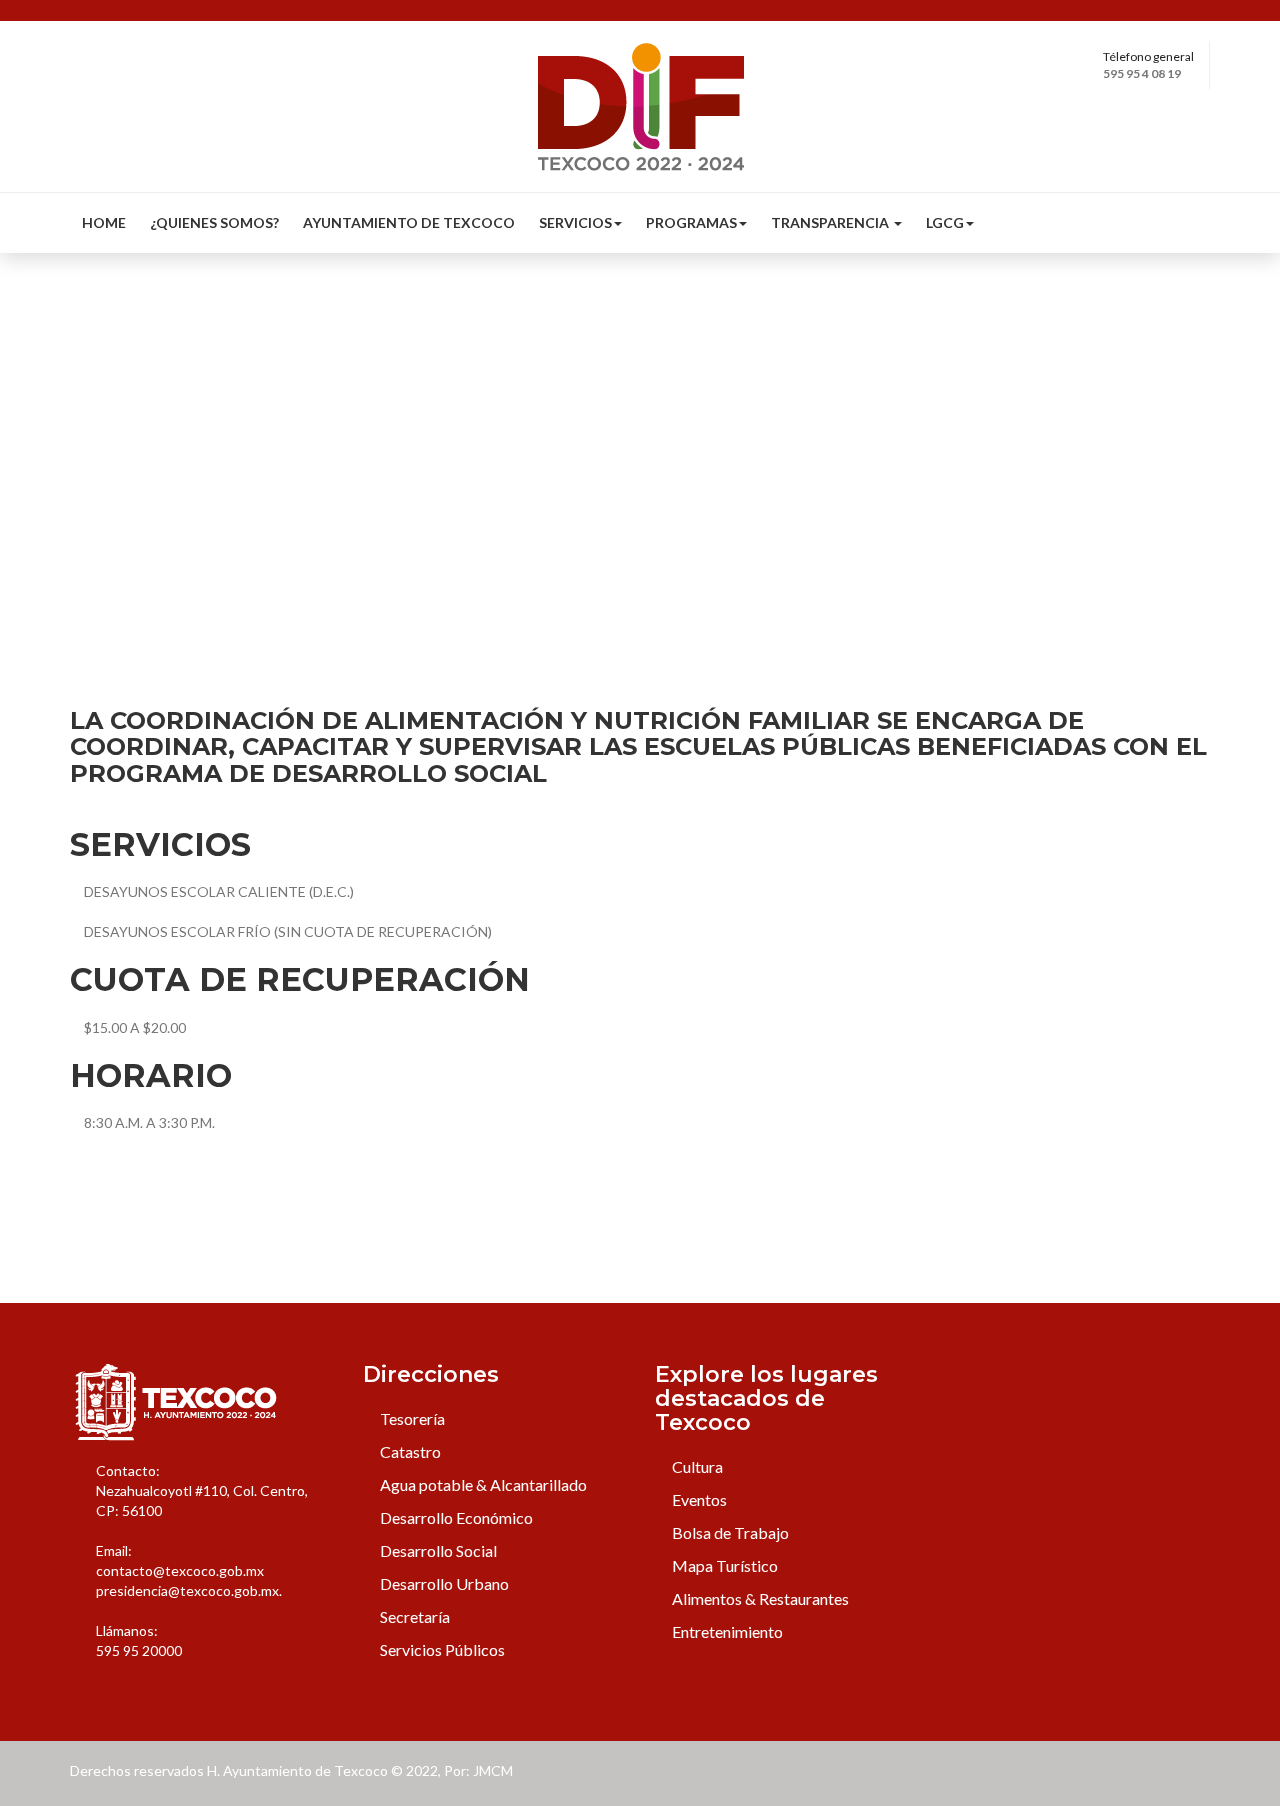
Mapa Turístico (723, 1565)
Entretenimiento (726, 1631)
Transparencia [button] (831, 222)
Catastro (409, 1451)
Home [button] (104, 222)
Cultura (696, 1466)
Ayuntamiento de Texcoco (409, 222)
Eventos (698, 1499)
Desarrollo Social (437, 1550)
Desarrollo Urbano (443, 1583)
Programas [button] (691, 222)
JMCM (493, 1770)
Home (88, 436)
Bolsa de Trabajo (729, 1532)
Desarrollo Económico (455, 1517)
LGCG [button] (945, 222)
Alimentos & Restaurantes (759, 1598)
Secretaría (413, 1616)
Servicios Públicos (441, 1649)
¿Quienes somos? (214, 222)
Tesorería (411, 1418)
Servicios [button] (575, 222)
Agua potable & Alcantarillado (482, 1484)
